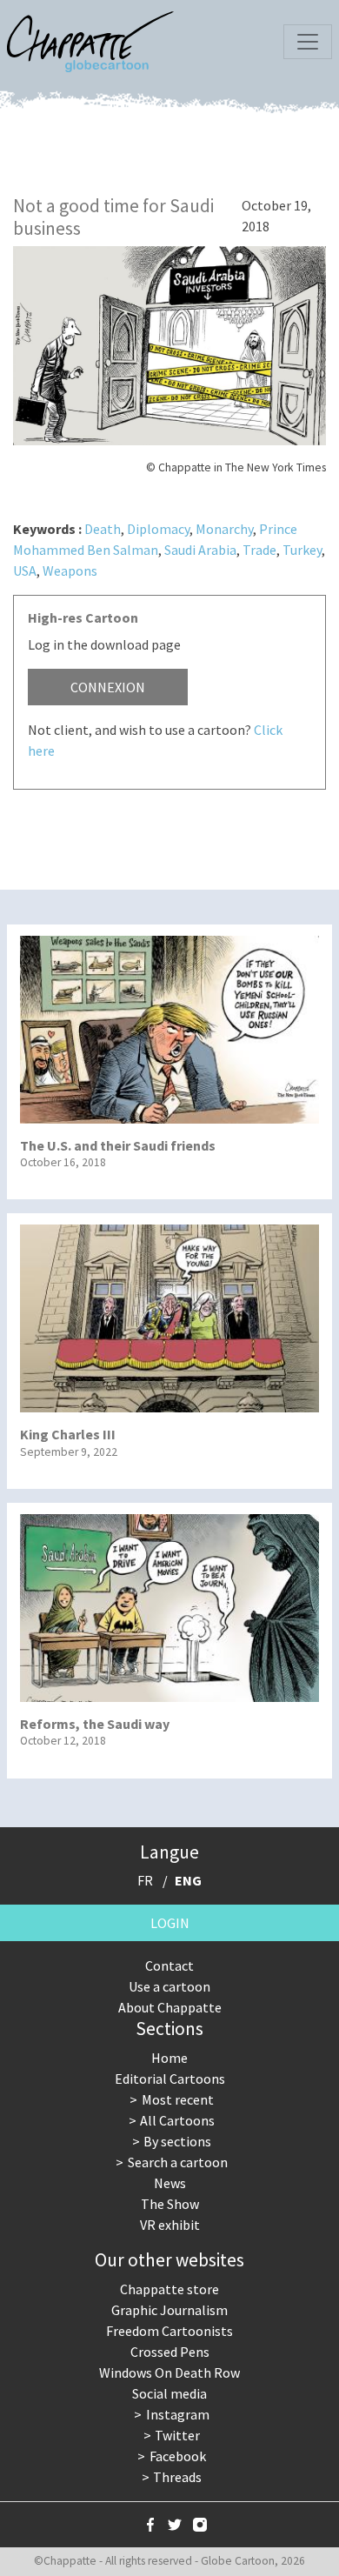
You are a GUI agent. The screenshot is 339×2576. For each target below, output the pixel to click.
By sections (177, 2141)
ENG (188, 1880)
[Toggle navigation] (308, 42)
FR (145, 1880)
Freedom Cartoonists (169, 2331)
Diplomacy (158, 529)
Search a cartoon (178, 2162)
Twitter (177, 2435)
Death (103, 529)
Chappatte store (169, 2289)
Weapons (70, 571)
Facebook (178, 2456)
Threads (177, 2477)
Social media (169, 2393)
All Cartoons (177, 2120)
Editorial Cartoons (170, 2079)
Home (169, 2058)
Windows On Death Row (169, 2372)
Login (170, 1923)
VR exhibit (170, 2225)
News (170, 2183)
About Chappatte (170, 2007)
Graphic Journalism (169, 2310)
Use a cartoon (169, 1986)
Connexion (108, 687)
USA (25, 571)
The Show (170, 2204)
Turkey (302, 550)
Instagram (178, 2414)
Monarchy (224, 529)
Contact (169, 1965)
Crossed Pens (170, 2352)
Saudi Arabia (200, 550)
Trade (259, 550)
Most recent (178, 2099)
